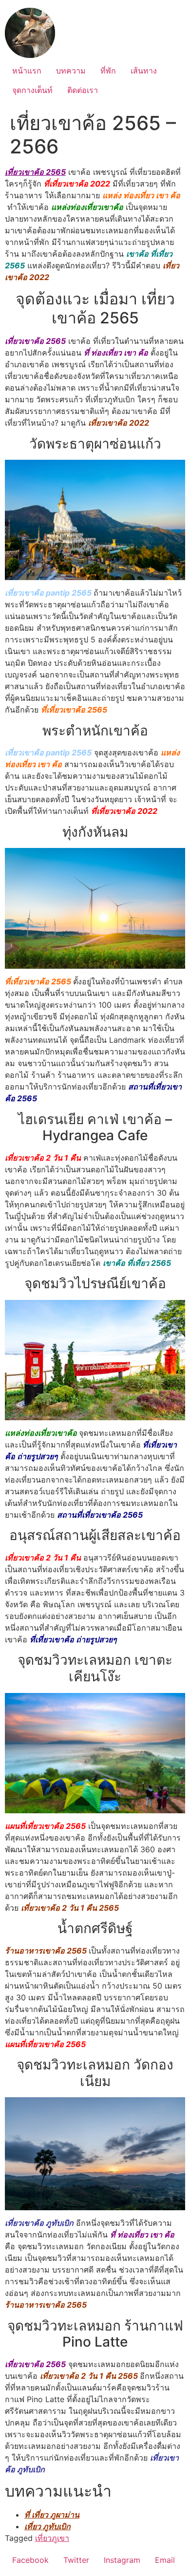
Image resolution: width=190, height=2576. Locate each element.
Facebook (30, 2560)
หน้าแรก (27, 71)
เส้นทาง (144, 71)
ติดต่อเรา (83, 90)
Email (165, 2560)
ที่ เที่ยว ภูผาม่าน (52, 2515)
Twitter (76, 2560)
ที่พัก (108, 71)
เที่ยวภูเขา (52, 2538)
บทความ (71, 71)
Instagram (122, 2560)
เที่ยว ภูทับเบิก (47, 2526)
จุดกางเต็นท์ (32, 90)
